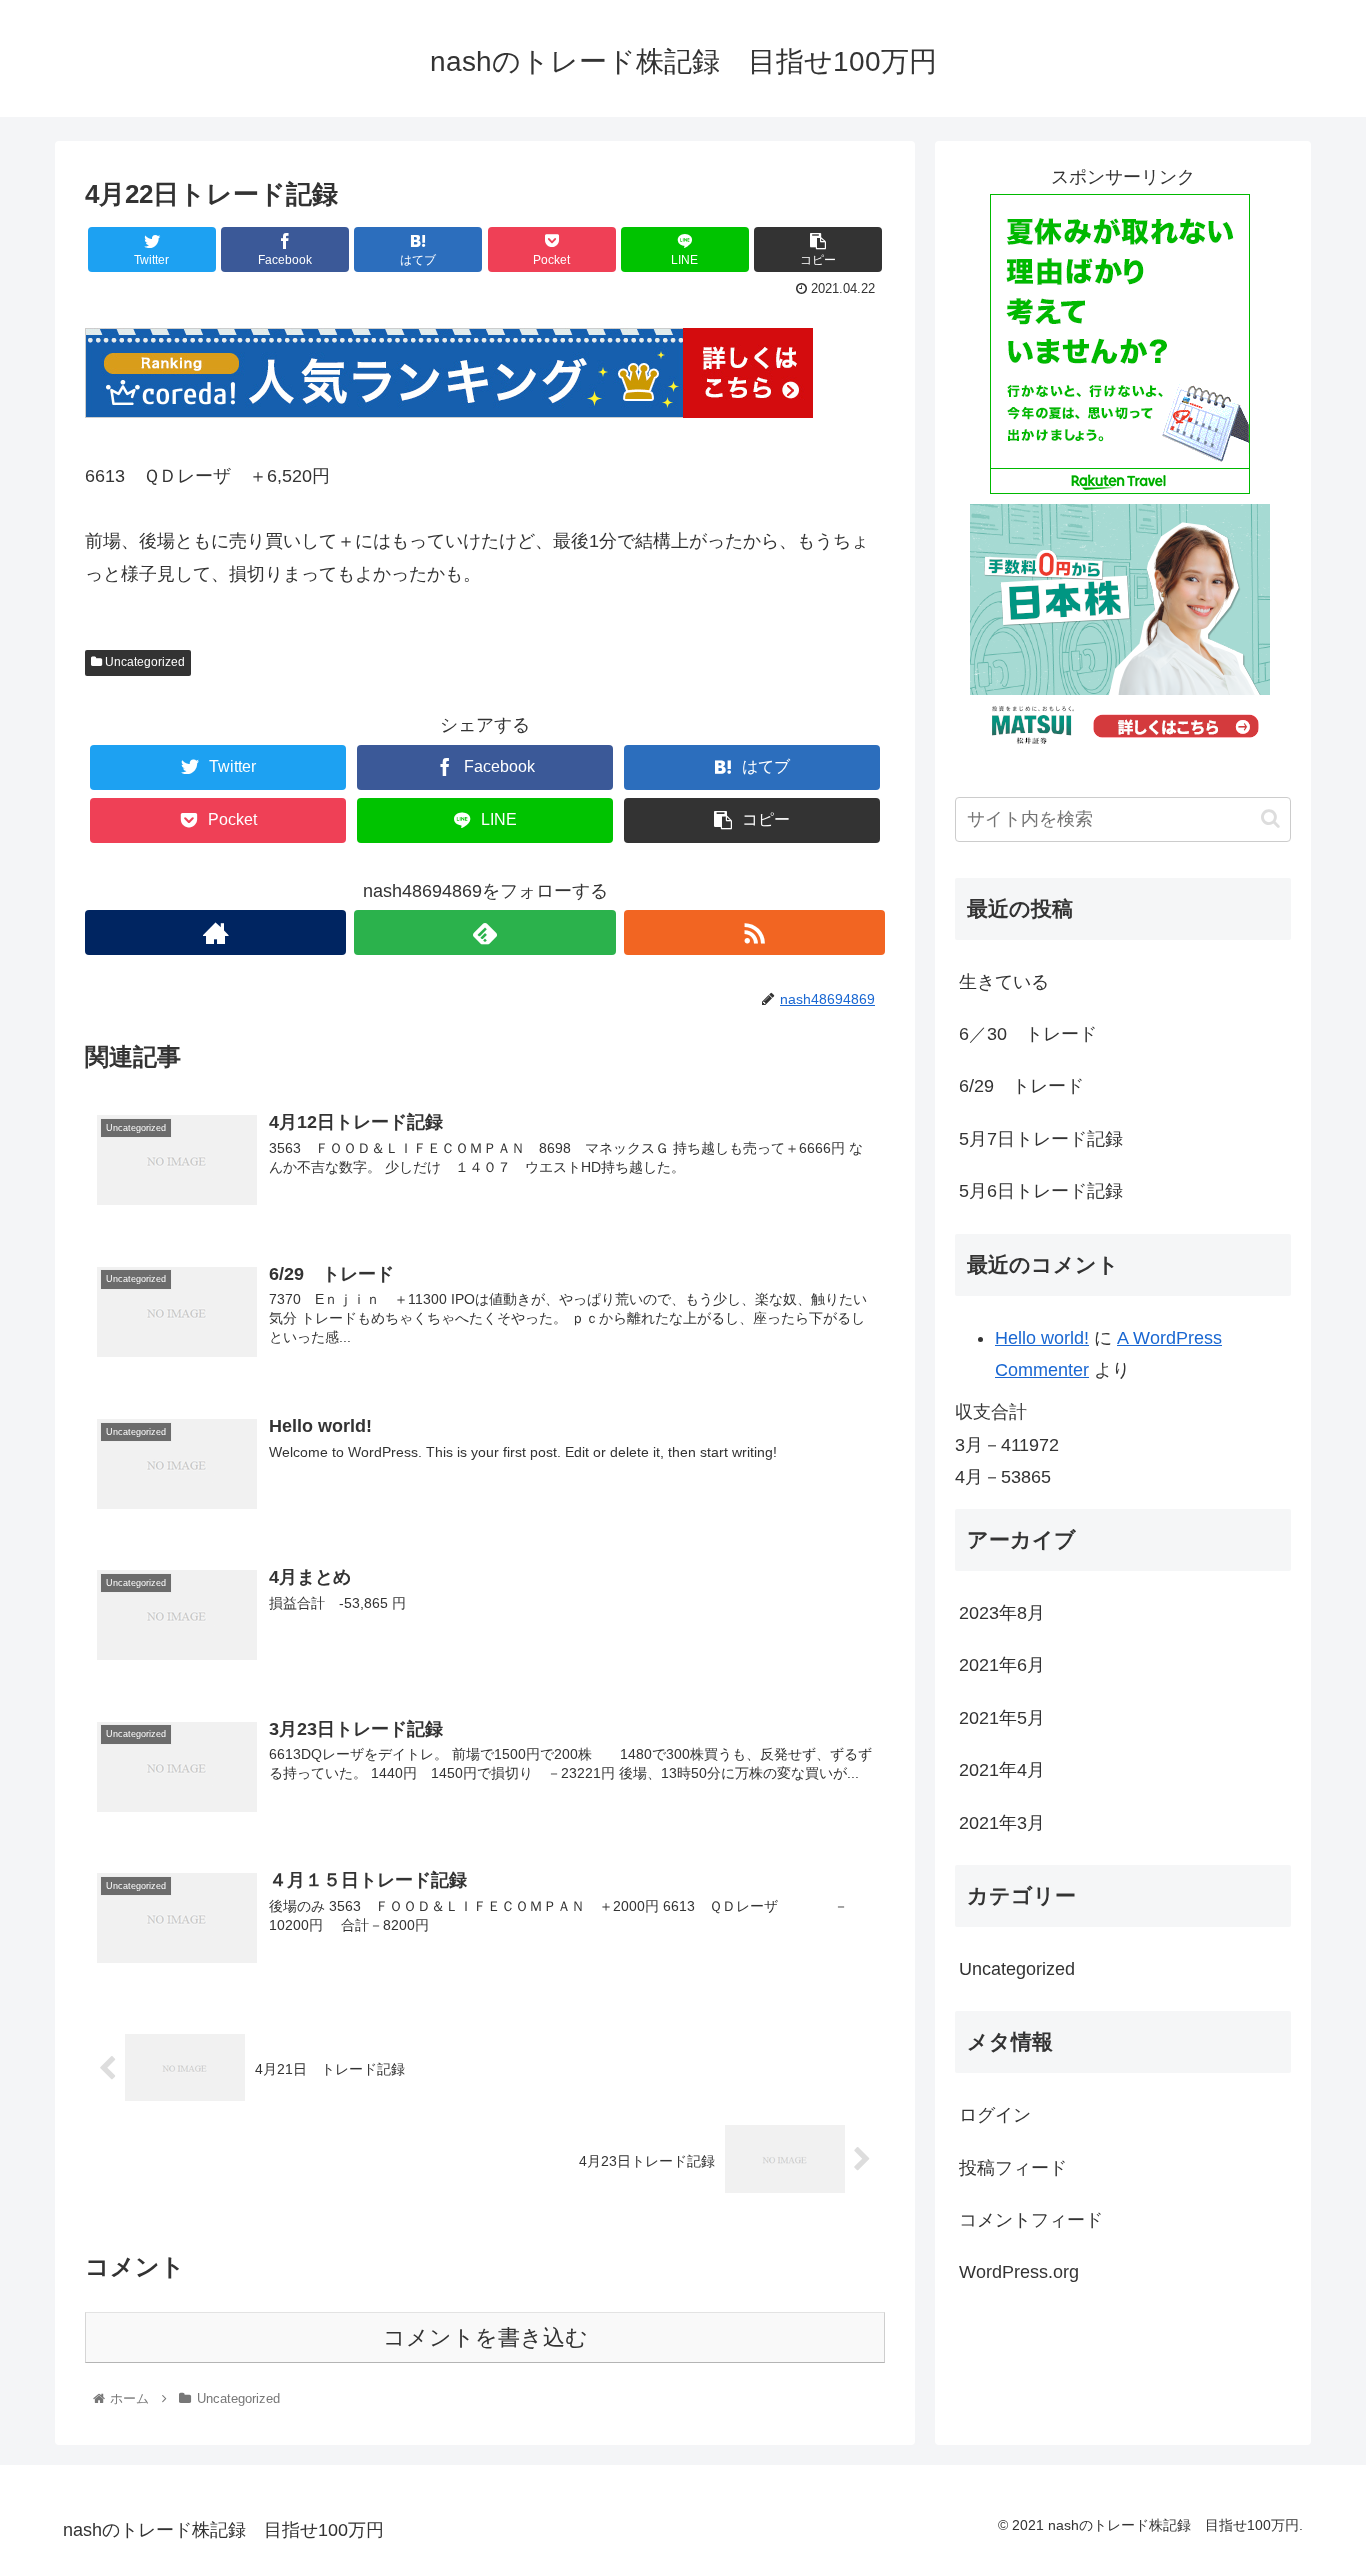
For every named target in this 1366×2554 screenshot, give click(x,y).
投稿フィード (1013, 2168)
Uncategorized (143, 662)
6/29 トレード (1021, 1086)
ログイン (995, 2116)
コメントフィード (1031, 2220)
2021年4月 (1002, 1771)
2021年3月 (1002, 1823)
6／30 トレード (1028, 1034)
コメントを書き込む (485, 2337)
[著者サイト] (215, 932)
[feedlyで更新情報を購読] (484, 932)
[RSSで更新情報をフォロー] (754, 932)
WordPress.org (1019, 2273)
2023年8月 (1002, 1613)
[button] (1270, 818)
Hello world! (1042, 1338)
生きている (1004, 982)
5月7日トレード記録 (1041, 1139)
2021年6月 (1002, 1666)
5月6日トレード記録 (1041, 1191)
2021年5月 (1002, 1718)
